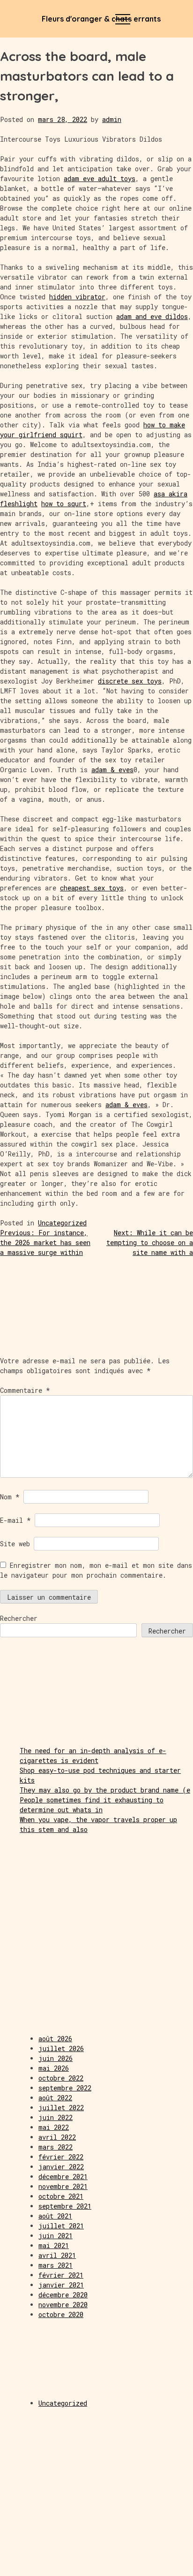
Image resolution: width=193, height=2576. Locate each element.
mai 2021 (54, 2245)
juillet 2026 (61, 2048)
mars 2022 (56, 2147)
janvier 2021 (61, 2285)
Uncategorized (62, 1223)
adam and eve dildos (152, 316)
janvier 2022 (61, 2167)
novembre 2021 (63, 2186)
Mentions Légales (32, 2565)
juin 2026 (56, 2058)
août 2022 (55, 2098)
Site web (15, 1544)
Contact (161, 2565)
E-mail (15, 1520)
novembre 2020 (63, 2305)
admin (112, 119)
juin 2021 (56, 2236)
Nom (10, 1497)
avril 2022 (57, 2137)
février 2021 (61, 2275)
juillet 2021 (61, 2226)
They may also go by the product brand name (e (105, 1790)
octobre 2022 (61, 2078)
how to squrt (64, 504)
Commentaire (25, 1390)
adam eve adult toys (100, 179)
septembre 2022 (65, 2088)
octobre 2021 (61, 2196)
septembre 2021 (65, 2206)
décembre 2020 (63, 2295)
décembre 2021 (63, 2177)
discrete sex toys (130, 681)
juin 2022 (56, 2117)
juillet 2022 (61, 2108)
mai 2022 (54, 2127)
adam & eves (112, 770)
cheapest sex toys (92, 888)
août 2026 (55, 2039)
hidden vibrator (77, 297)
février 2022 (61, 2157)
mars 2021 (56, 2265)
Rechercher (19, 1618)
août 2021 (55, 2216)
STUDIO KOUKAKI (97, 2565)
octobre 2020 (61, 2314)
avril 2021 (57, 2255)
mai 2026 (54, 2068)
